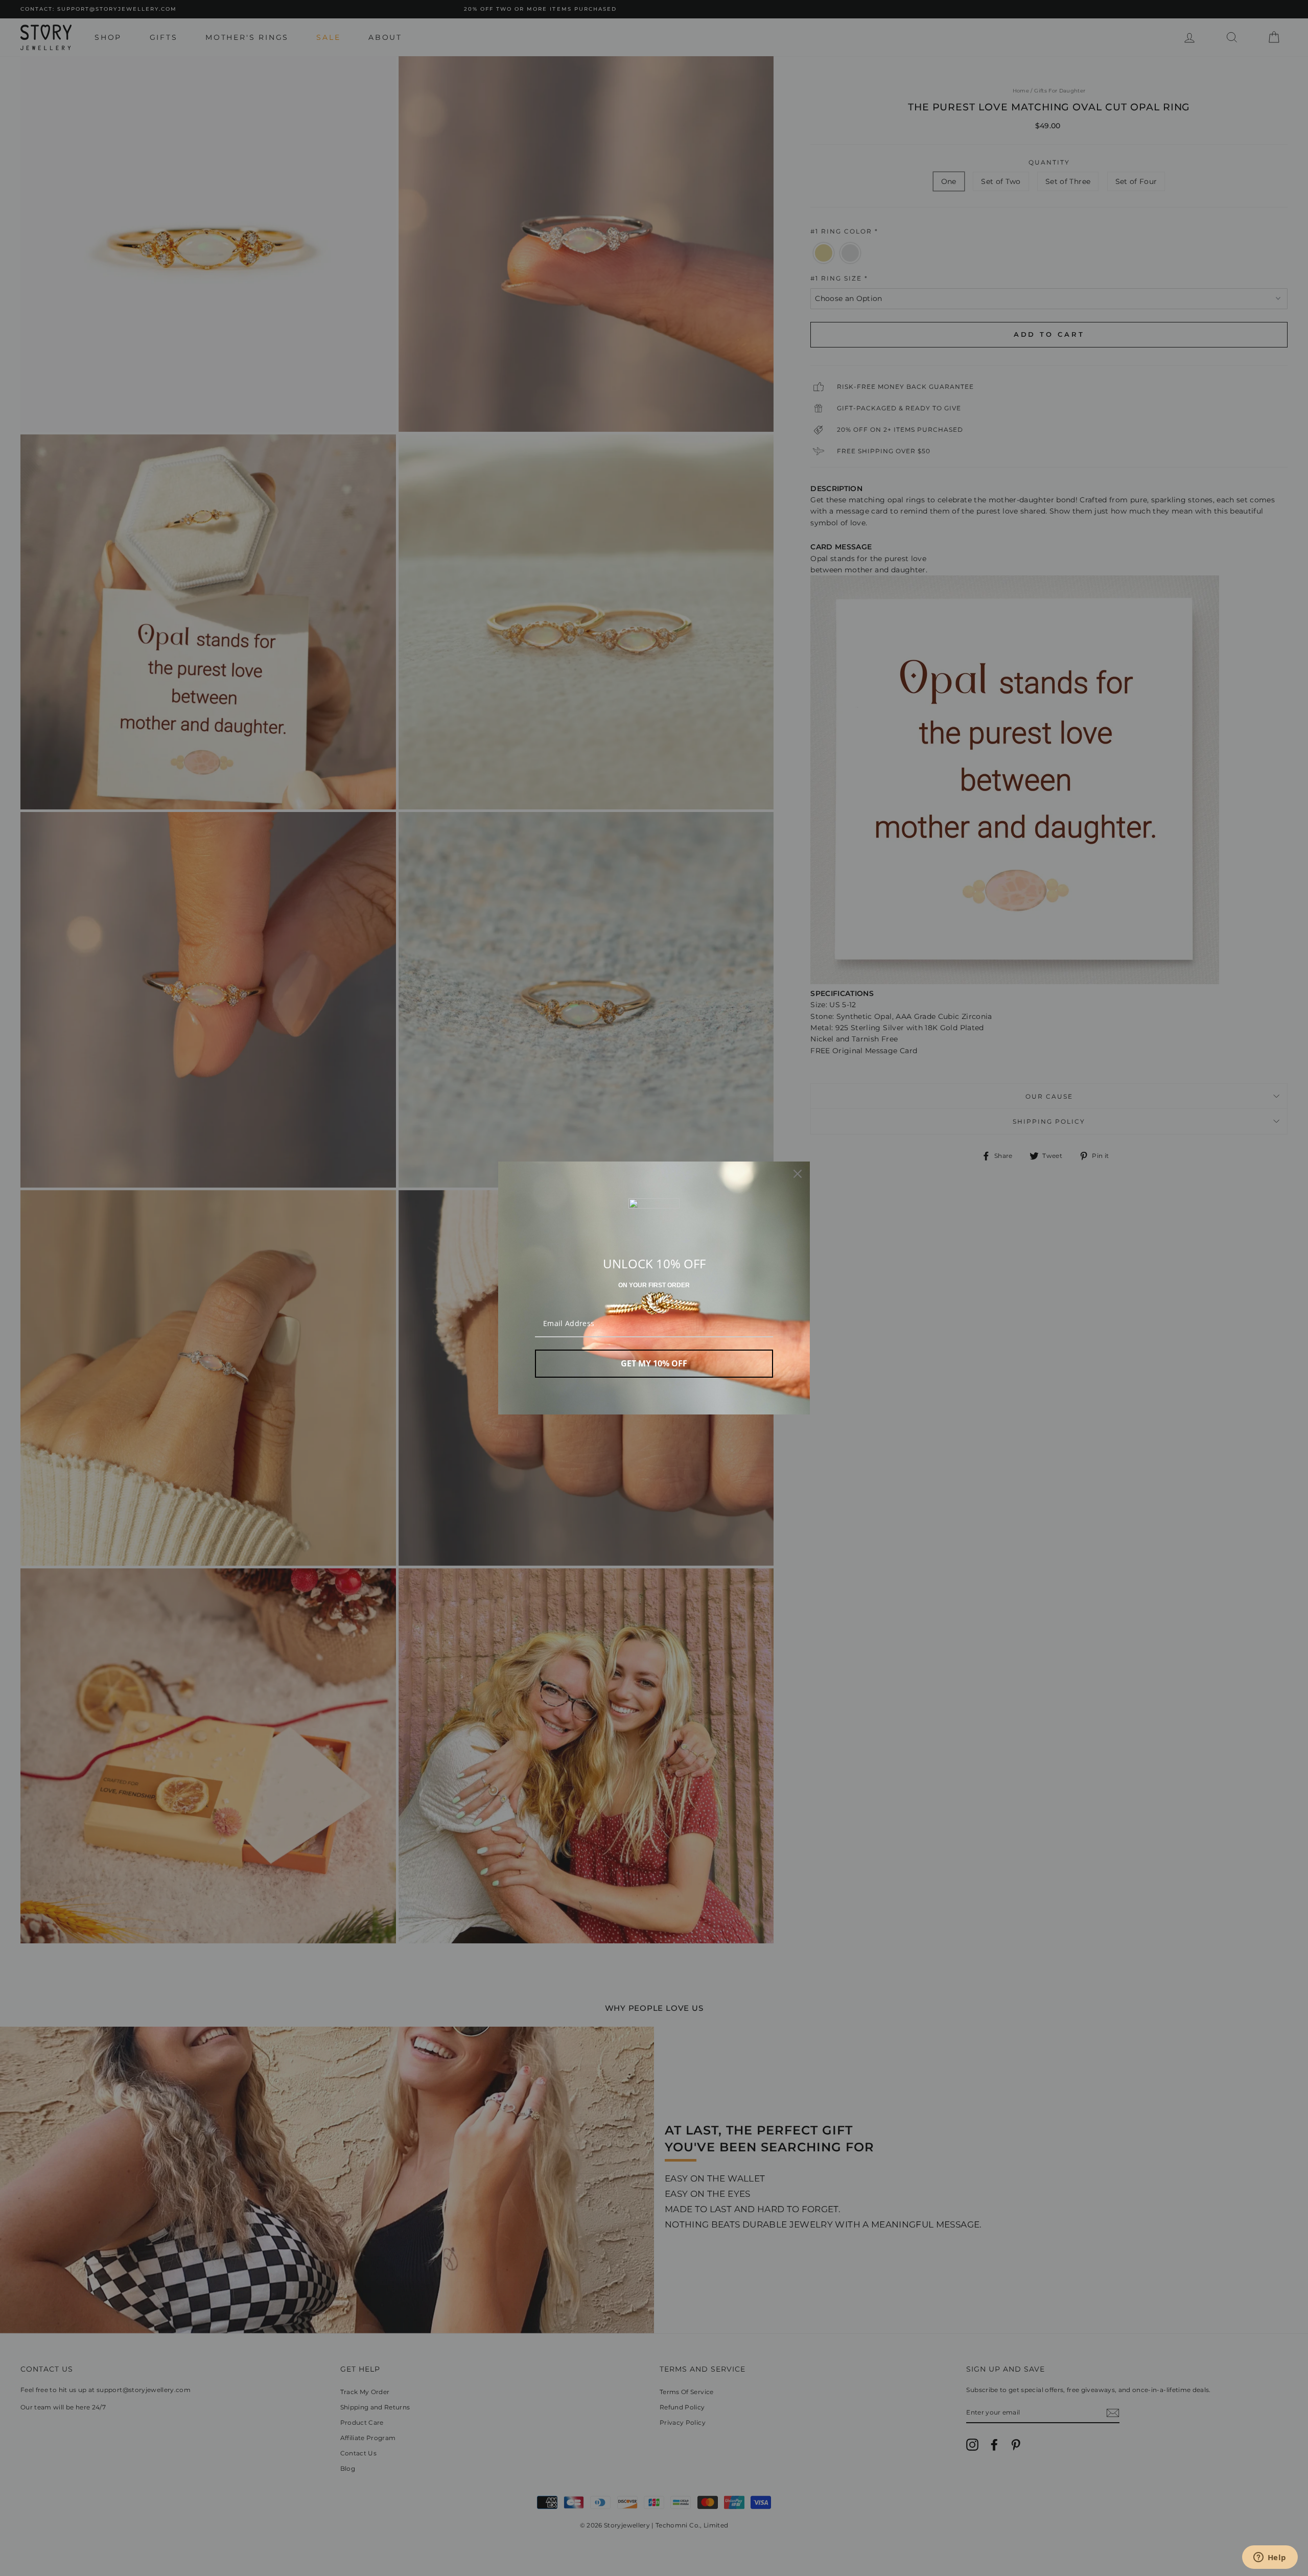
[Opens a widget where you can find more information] (1270, 2558)
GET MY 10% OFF (654, 1363)
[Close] (798, 1174)
